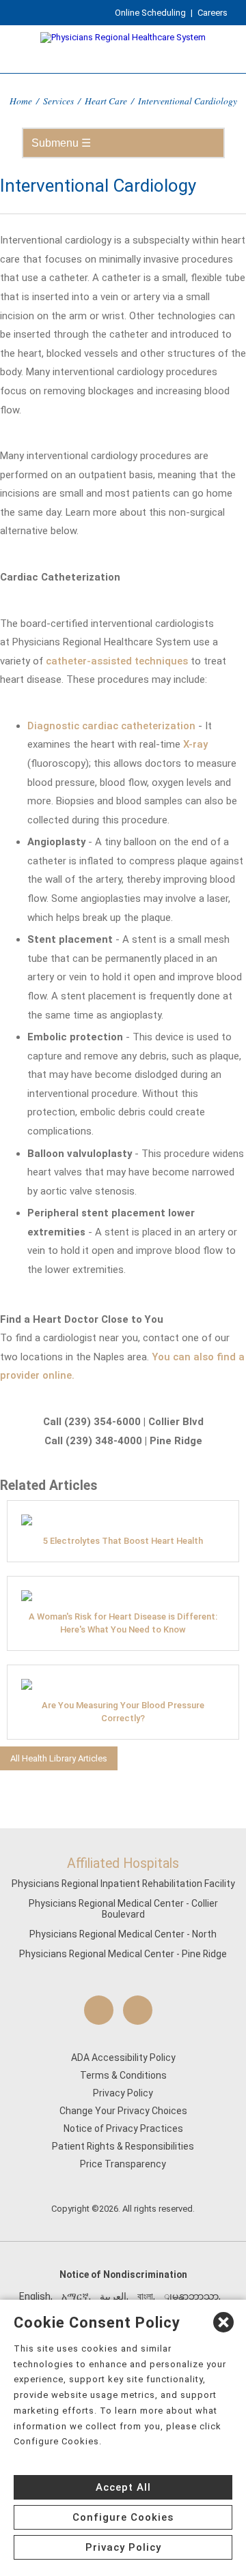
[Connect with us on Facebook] (99, 2010)
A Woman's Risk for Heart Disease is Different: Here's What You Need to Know (123, 1623)
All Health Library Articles (59, 1758)
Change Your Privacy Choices (123, 2111)
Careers (213, 13)
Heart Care (106, 101)
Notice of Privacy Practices (123, 2128)
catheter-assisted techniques (117, 661)
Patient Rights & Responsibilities (123, 2146)
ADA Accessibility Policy (123, 2058)
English (35, 2296)
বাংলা (145, 2296)
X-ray (195, 744)
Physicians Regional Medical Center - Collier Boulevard (123, 1909)
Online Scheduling (150, 13)
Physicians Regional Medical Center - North (123, 1934)
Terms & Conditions (123, 2075)
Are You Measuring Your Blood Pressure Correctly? (123, 1712)
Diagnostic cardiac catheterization (111, 726)
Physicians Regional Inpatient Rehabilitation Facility (123, 1884)
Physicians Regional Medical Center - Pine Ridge (123, 1954)
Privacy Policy (123, 2093)
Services (58, 101)
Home (21, 101)
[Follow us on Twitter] (138, 2010)
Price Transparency (123, 2164)
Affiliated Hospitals (123, 1863)
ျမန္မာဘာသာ (191, 2296)
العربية (113, 2296)
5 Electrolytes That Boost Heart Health (123, 1541)
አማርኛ (75, 2296)
